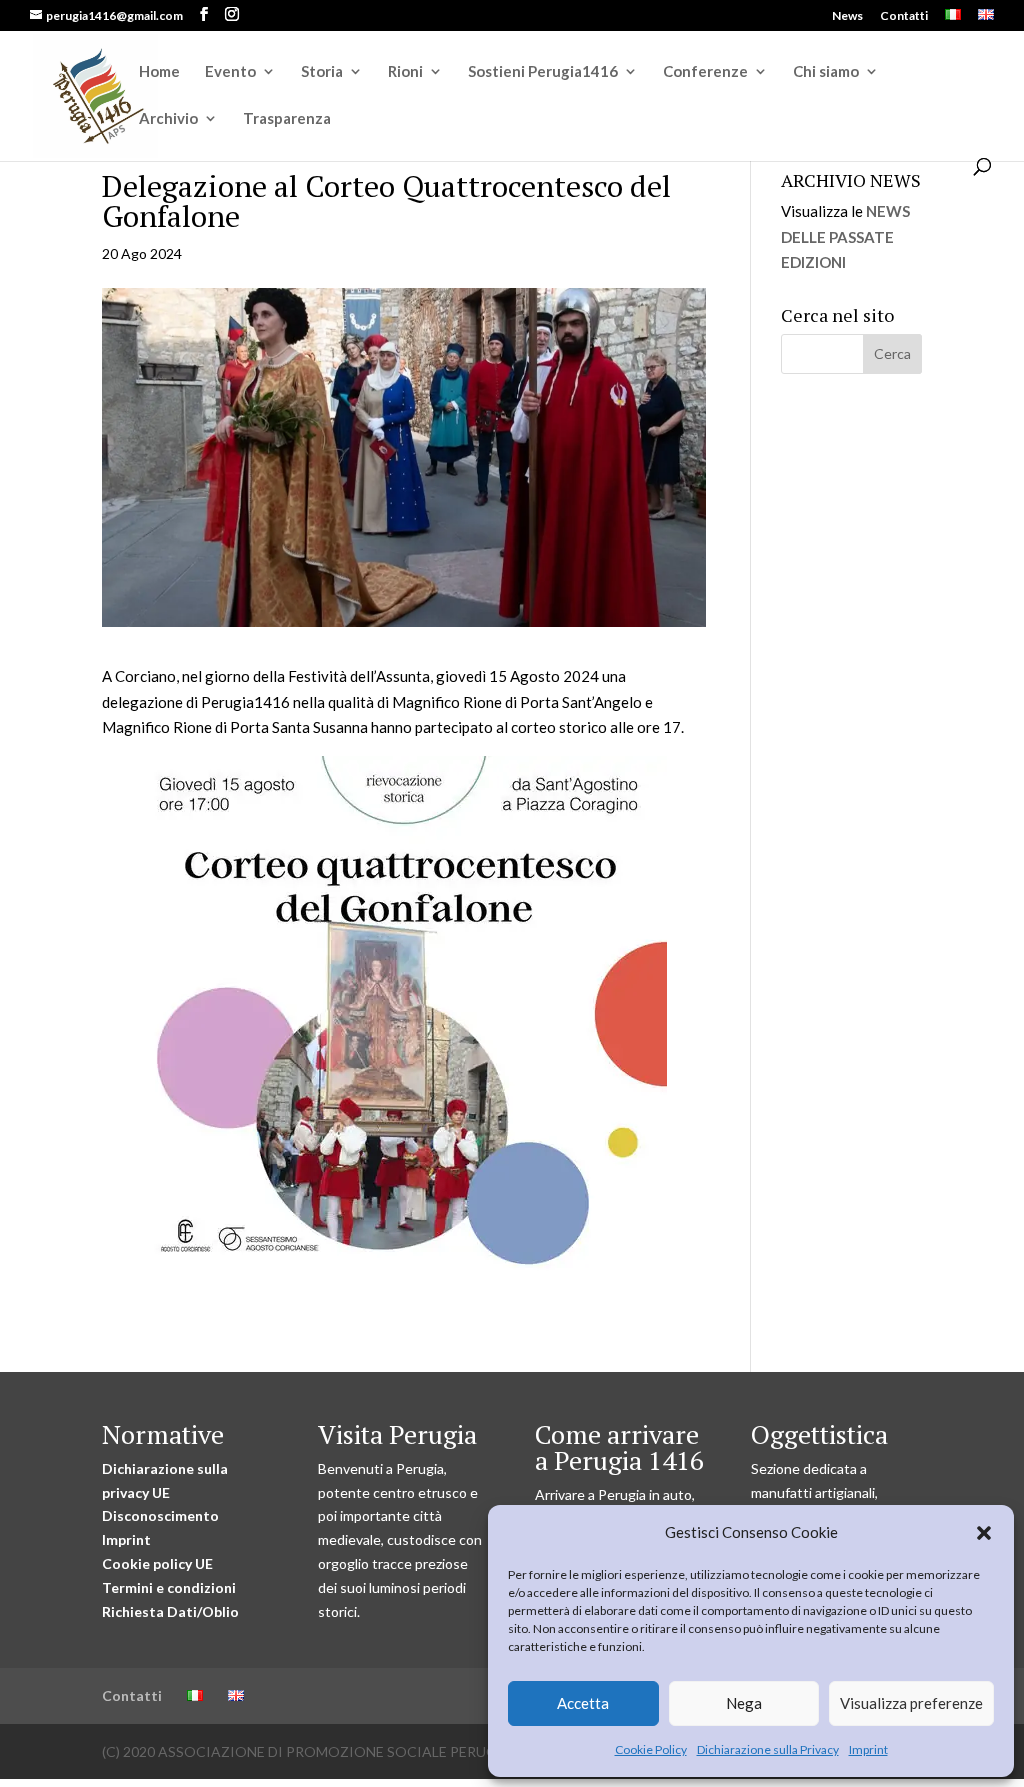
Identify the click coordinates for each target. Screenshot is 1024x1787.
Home (159, 72)
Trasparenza (287, 119)
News (847, 16)
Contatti (904, 16)
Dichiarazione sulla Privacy (768, 1749)
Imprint (868, 1749)
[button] (984, 1533)
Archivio (168, 119)
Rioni (405, 72)
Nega (744, 1703)
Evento (230, 72)
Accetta (583, 1703)
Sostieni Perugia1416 (543, 72)
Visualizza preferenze (911, 1703)
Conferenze (705, 72)
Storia (322, 72)
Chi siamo (826, 72)
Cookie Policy (651, 1749)
